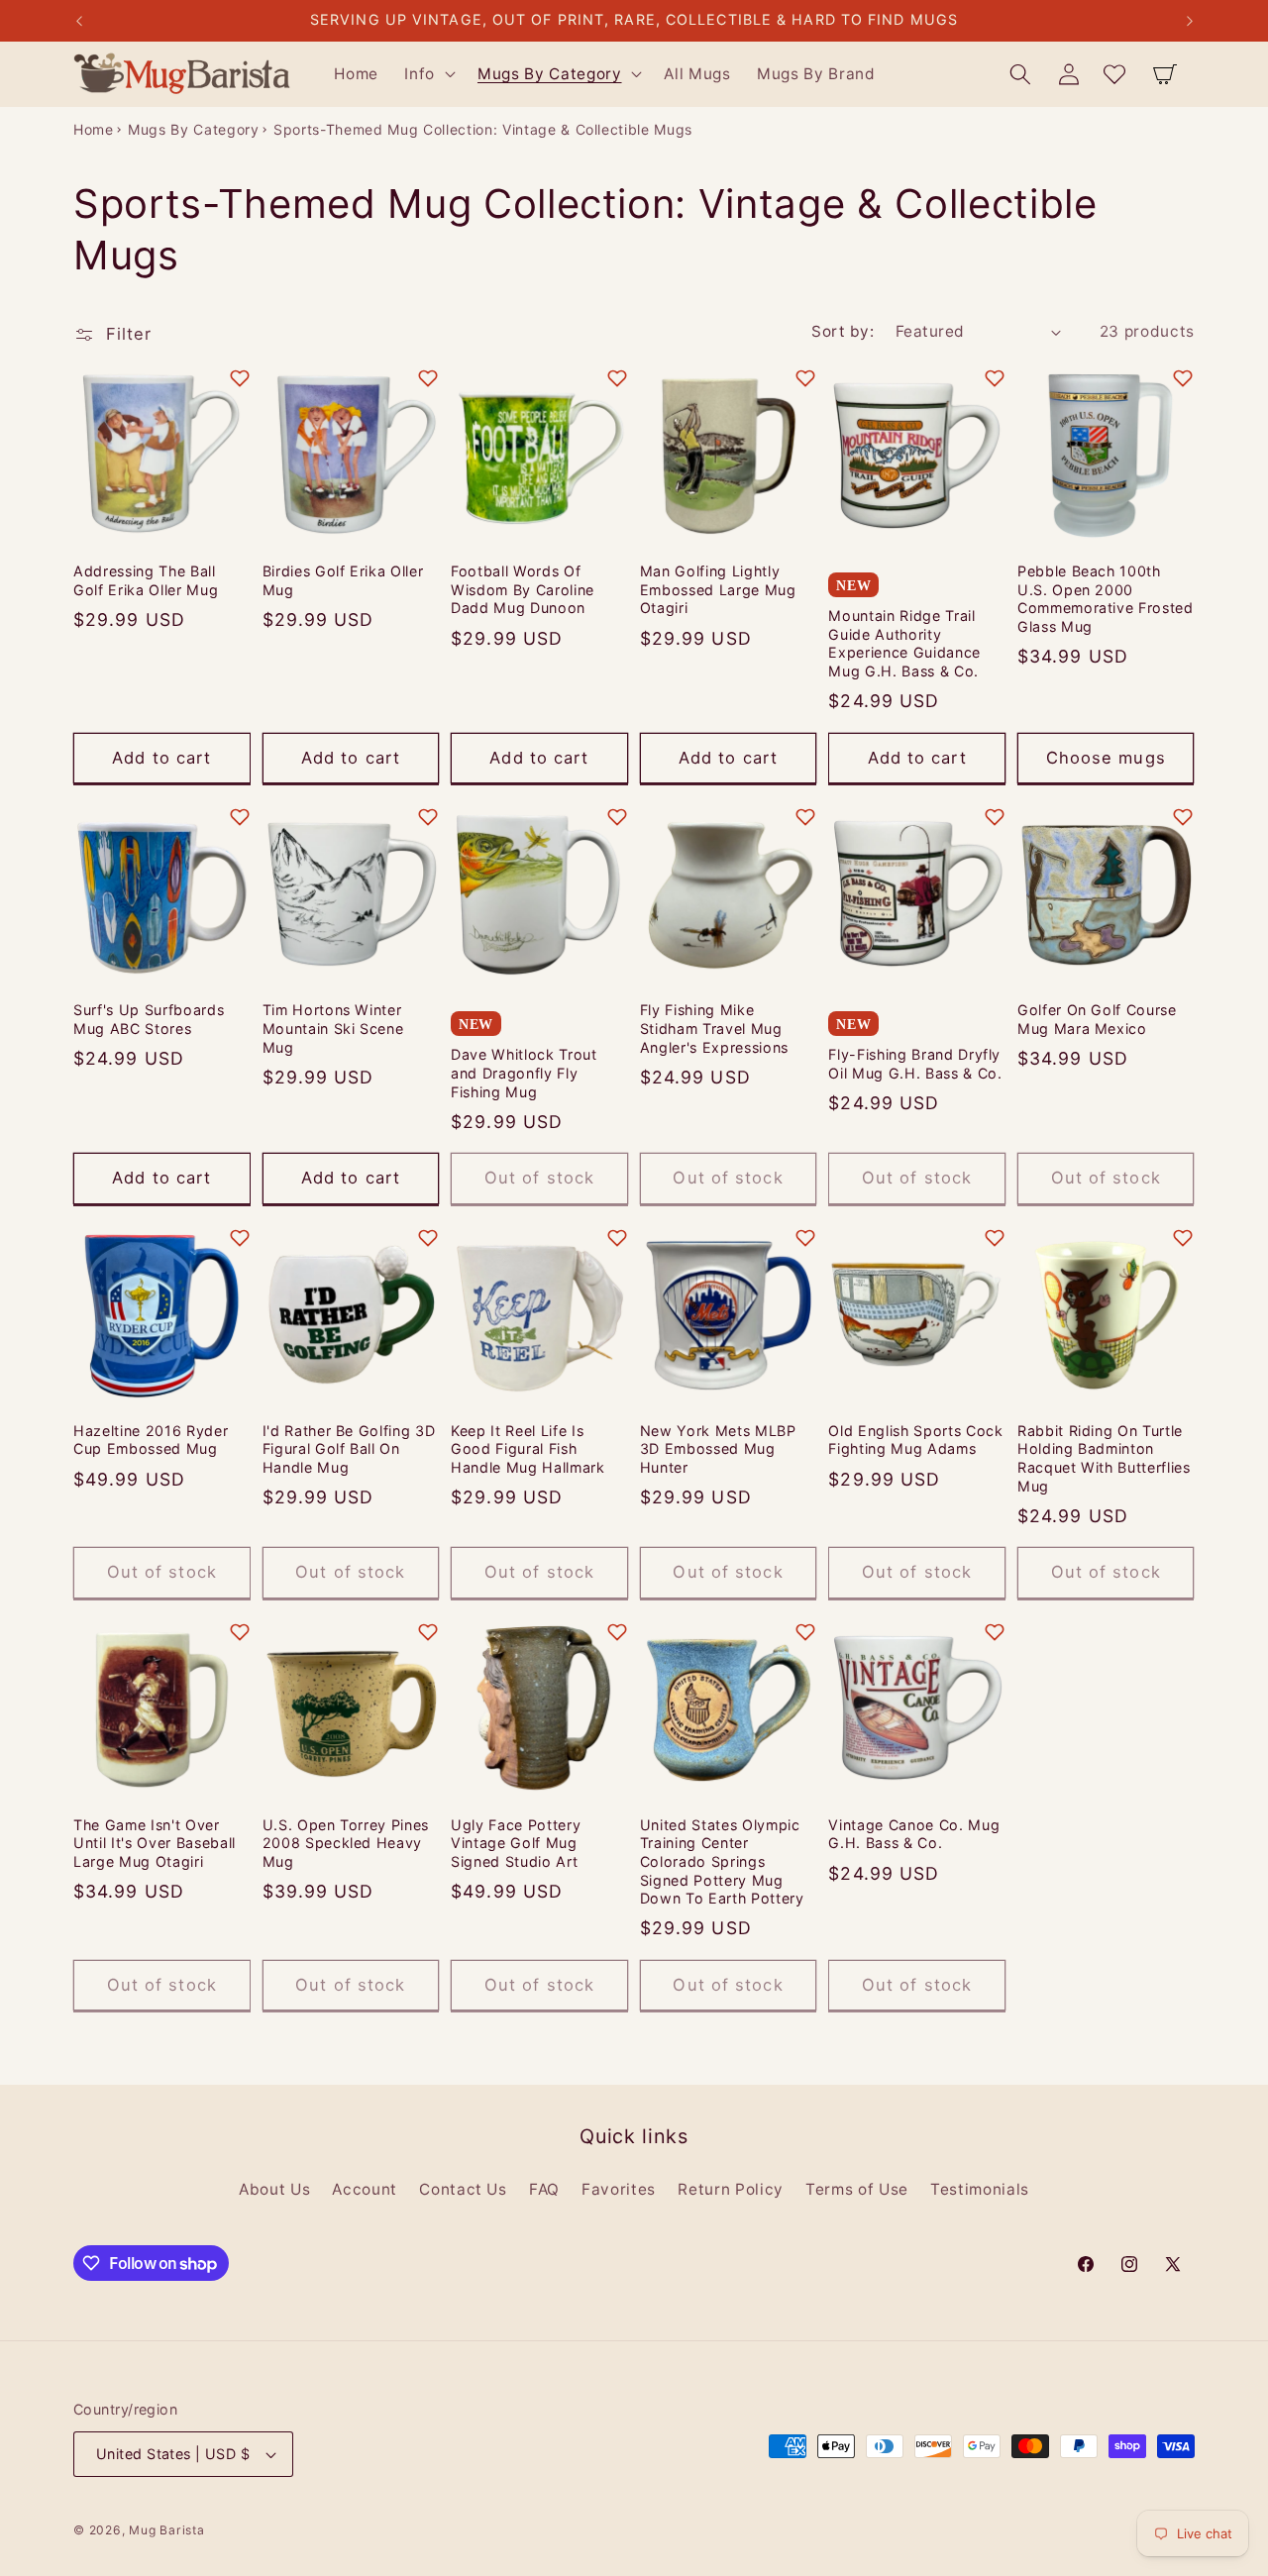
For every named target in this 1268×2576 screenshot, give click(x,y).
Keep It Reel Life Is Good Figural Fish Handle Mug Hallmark (528, 1449)
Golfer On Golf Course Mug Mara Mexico (1097, 1019)
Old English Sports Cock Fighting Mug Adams (915, 1440)
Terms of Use (857, 2189)
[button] (428, 74)
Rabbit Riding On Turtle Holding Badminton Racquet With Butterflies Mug (1104, 1458)
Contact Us (463, 2189)
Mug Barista (166, 2530)
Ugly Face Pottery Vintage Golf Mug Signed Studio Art (516, 1843)
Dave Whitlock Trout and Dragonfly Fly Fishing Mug (524, 1073)
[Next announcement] (1190, 21)
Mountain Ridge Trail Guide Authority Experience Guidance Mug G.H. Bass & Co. (904, 643)
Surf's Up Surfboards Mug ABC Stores (149, 1019)
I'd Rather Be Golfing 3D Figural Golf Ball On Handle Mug (349, 1449)
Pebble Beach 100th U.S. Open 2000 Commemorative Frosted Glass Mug (1106, 599)
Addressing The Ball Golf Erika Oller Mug (146, 580)
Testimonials (980, 2189)
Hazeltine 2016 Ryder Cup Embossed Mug (151, 1440)
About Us (274, 2189)
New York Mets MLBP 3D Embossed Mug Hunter (718, 1449)
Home (94, 129)
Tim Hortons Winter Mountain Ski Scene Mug (333, 1028)
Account (365, 2189)
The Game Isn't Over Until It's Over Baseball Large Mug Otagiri (155, 1843)
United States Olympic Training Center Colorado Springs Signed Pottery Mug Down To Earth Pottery (722, 1861)
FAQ (544, 2189)
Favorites (619, 2189)
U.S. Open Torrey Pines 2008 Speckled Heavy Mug (346, 1843)
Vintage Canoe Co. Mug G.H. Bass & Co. (914, 1834)
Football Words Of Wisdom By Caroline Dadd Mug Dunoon (523, 589)
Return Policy (731, 2189)
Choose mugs (1106, 758)
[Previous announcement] (79, 21)
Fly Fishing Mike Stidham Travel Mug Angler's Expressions (714, 1028)
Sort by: (843, 331)
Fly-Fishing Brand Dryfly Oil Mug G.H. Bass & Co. (915, 1064)
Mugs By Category (194, 129)
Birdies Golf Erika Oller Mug (343, 580)
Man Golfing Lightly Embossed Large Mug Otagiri (718, 589)
